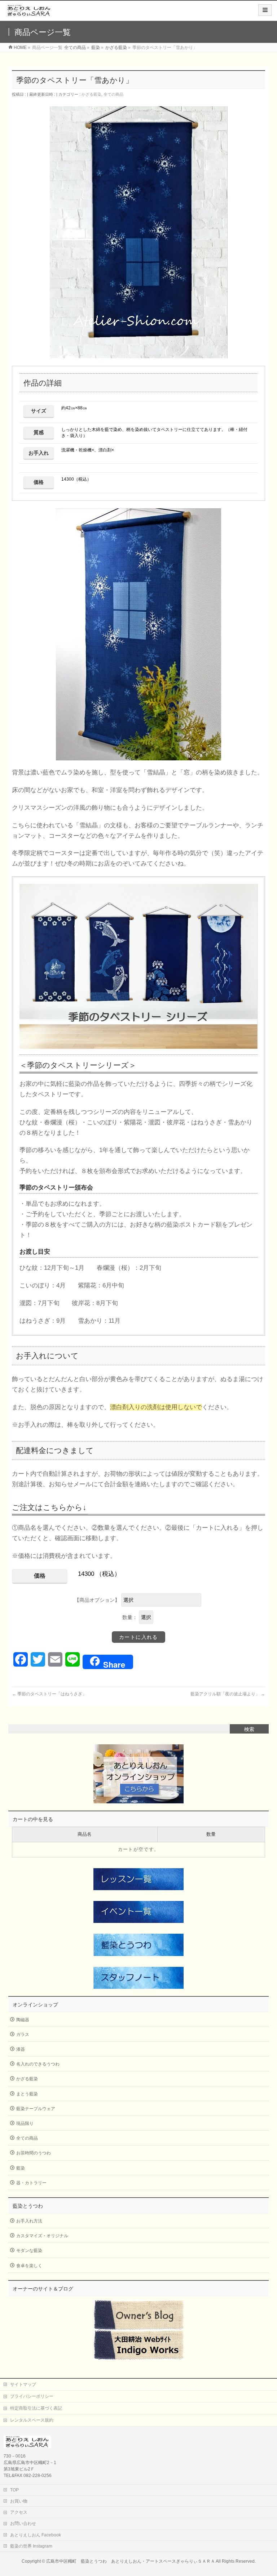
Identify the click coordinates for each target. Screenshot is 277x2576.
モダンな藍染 (29, 2251)
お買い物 (19, 2501)
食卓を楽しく (29, 2266)
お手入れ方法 (29, 2221)
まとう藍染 (27, 2094)
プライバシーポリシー (32, 2396)
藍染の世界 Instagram (31, 2546)
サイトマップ (23, 2384)
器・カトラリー (31, 2183)
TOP (14, 2490)
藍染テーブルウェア (36, 2109)
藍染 (21, 2168)
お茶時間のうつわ (34, 2153)
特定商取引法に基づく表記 (36, 2408)
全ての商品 (113, 94)
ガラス (23, 2035)
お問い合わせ (23, 2523)
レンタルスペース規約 (32, 2420)
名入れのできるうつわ (38, 2064)
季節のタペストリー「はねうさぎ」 (49, 1694)
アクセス (19, 2512)
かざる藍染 (91, 94)
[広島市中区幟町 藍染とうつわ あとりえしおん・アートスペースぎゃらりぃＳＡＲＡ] (29, 13)
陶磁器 (23, 2020)
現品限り (25, 2123)
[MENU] (265, 10)
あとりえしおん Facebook (36, 2535)
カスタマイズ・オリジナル (42, 2236)
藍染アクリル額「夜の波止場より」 (228, 1694)
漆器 (21, 2049)
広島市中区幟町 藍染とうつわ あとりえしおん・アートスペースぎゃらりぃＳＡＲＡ (131, 2561)
